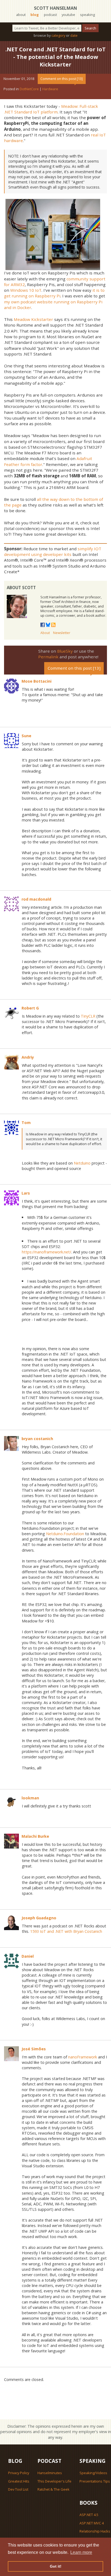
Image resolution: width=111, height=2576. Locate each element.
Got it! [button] (56, 2566)
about (21, 15)
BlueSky (65, 651)
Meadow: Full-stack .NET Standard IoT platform (51, 109)
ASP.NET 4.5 (89, 2515)
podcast (50, 15)
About (45, 633)
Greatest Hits (19, 2481)
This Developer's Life (54, 2481)
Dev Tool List (18, 2489)
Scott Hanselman (55, 8)
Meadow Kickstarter (33, 319)
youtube (68, 15)
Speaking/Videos (93, 2473)
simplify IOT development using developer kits (53, 551)
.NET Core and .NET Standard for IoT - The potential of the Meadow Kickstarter (55, 57)
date (74, 35)
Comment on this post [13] (62, 79)
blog (35, 15)
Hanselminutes (50, 2473)
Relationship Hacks (95, 2531)
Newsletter (62, 633)
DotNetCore (29, 89)
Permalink (48, 657)
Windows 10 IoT (26, 290)
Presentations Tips (95, 2481)
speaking (87, 15)
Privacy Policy (19, 2473)
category (58, 35)
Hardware (50, 89)
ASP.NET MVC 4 (92, 2523)
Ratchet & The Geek (53, 2489)
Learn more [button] (81, 2552)
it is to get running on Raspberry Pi (54, 293)
